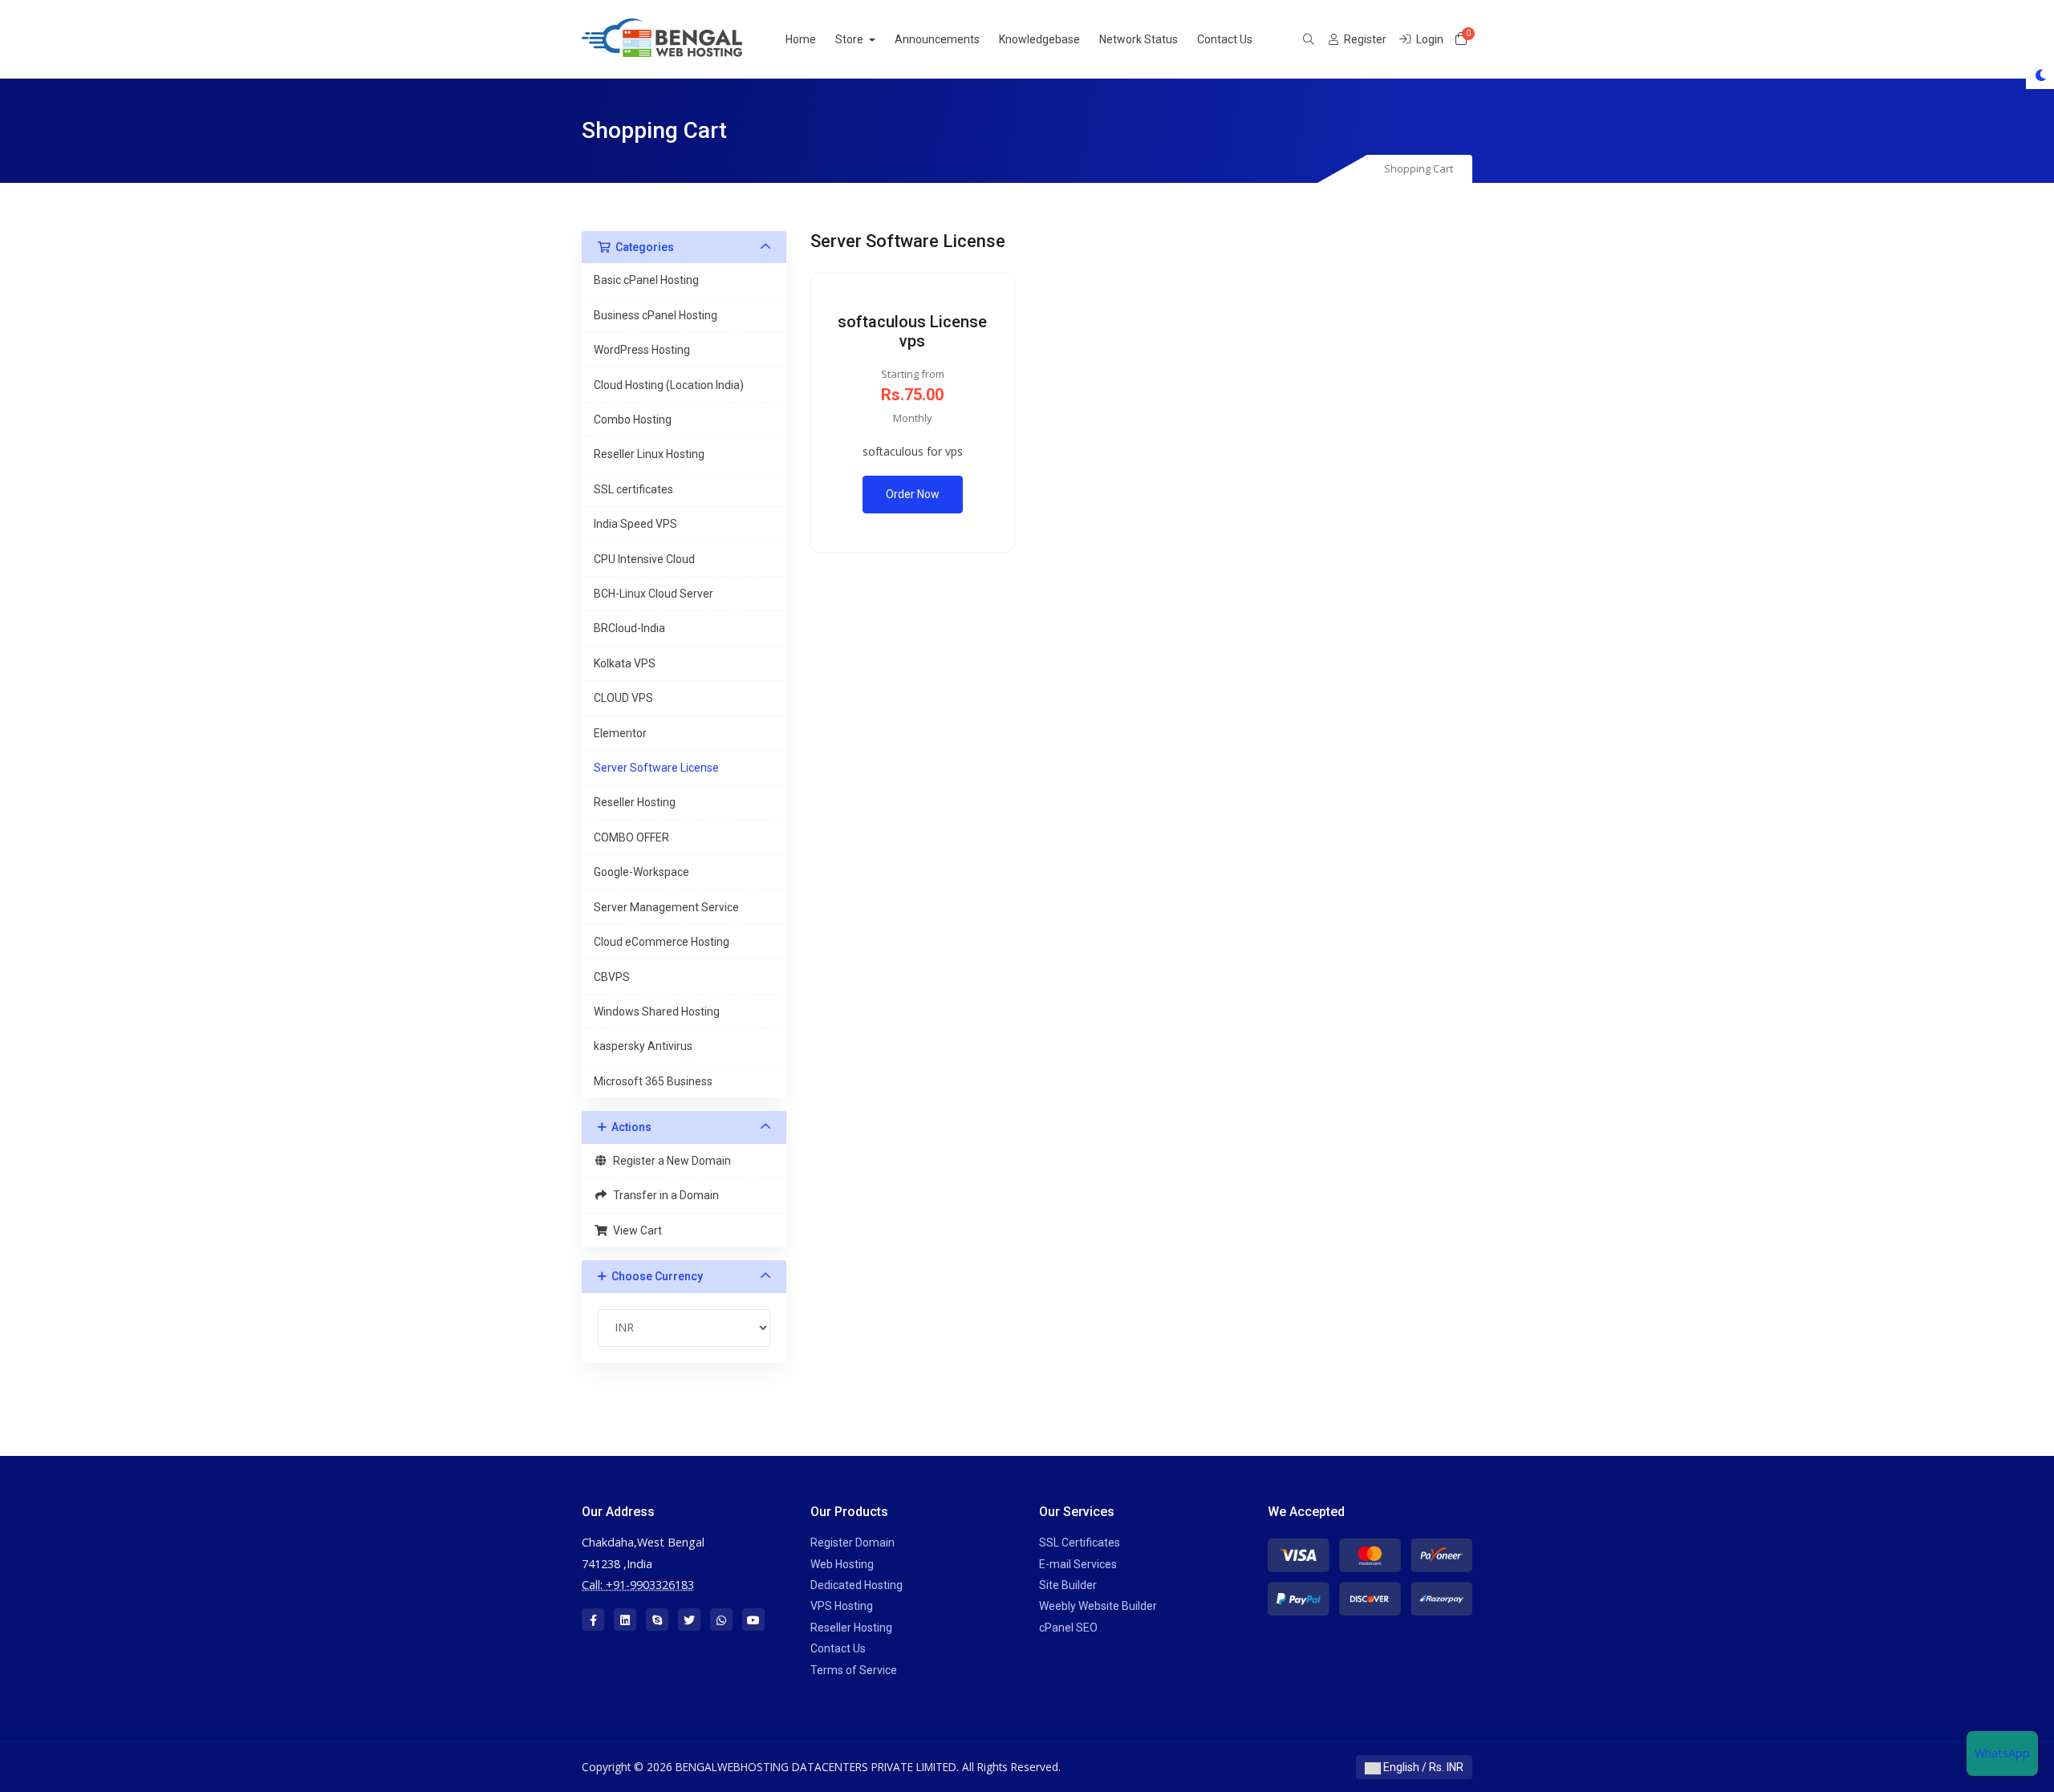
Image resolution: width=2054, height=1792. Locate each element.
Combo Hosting (633, 420)
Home (801, 39)
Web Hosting (842, 1564)
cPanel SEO (1068, 1628)
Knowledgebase (1039, 39)
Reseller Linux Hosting (649, 454)
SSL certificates (633, 489)
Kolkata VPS (625, 663)
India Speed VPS (635, 524)
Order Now (913, 494)
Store (850, 39)
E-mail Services (1078, 1564)
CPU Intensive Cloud (644, 559)
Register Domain (852, 1543)
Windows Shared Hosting (657, 1012)
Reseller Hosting (635, 802)
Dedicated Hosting (857, 1585)
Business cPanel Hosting (656, 315)
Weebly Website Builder (1098, 1606)
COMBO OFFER (631, 837)
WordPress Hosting (642, 350)
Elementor (620, 733)
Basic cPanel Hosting (646, 280)
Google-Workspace (641, 872)
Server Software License (656, 768)
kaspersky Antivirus (643, 1046)
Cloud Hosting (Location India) (669, 385)
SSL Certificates (1080, 1543)
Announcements (937, 39)
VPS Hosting (842, 1606)
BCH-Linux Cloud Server (654, 594)
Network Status (1139, 39)
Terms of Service (854, 1670)
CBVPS (612, 977)
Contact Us (1225, 39)
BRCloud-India (629, 628)
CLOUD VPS (623, 698)
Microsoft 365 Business (653, 1081)
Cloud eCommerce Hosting (662, 942)
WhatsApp (2002, 1753)
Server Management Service (666, 907)
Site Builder (1068, 1585)
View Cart (635, 1230)
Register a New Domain (670, 1161)
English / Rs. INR (1422, 1767)
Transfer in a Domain (664, 1195)
